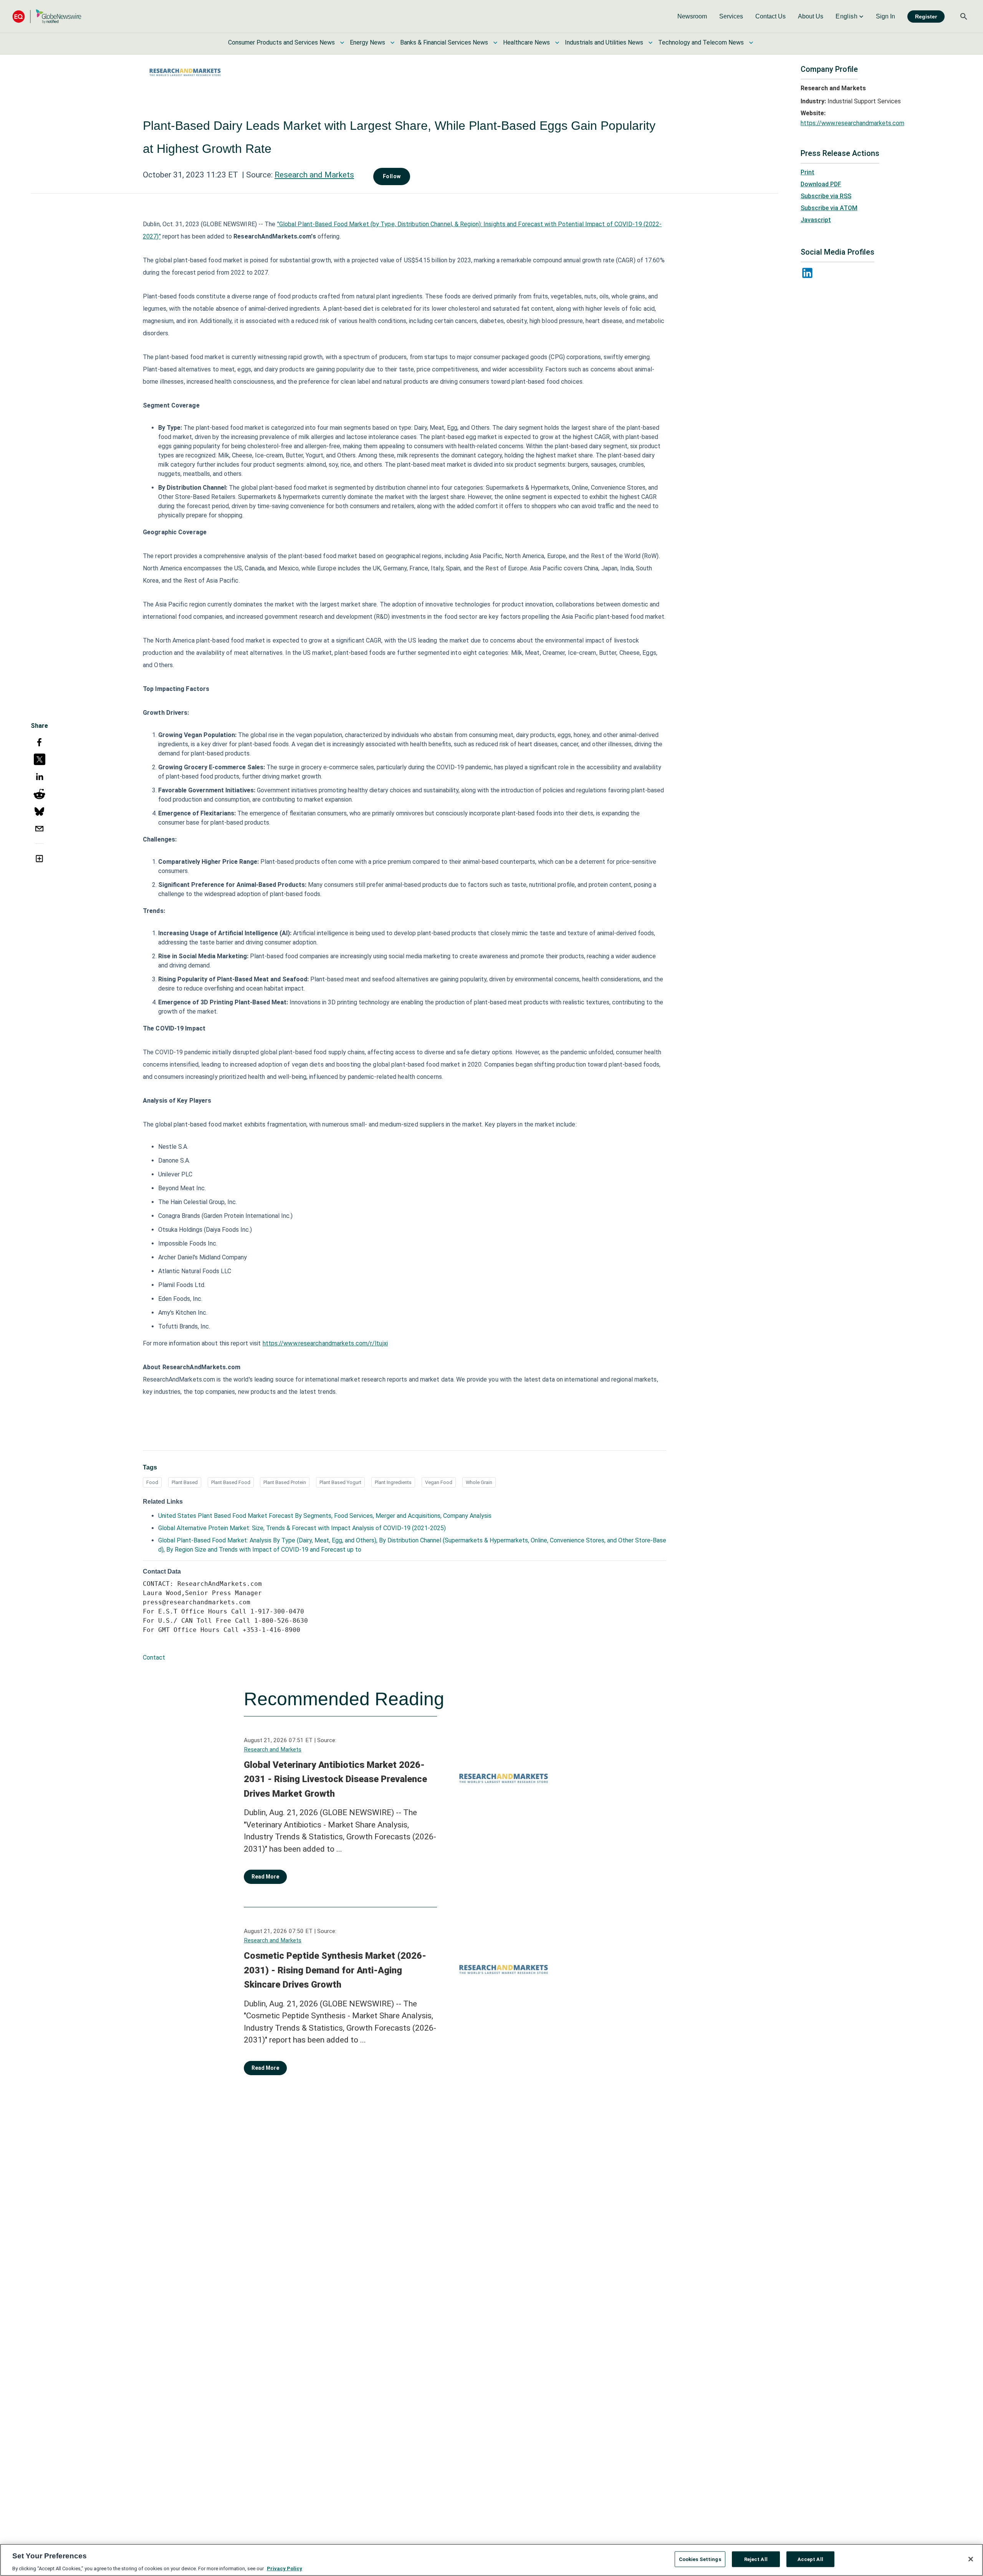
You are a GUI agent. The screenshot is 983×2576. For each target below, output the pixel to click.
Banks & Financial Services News (444, 42)
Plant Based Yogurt (340, 1482)
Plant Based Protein (285, 1482)
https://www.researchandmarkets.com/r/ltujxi (325, 1343)
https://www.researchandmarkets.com (852, 123)
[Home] (47, 16)
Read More (265, 1877)
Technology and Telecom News (701, 42)
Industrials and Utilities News (604, 42)
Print (808, 172)
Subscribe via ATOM (829, 208)
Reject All (756, 2559)
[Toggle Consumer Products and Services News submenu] (342, 43)
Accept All (810, 2559)
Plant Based (185, 1482)
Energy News (367, 42)
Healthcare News (526, 42)
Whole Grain (479, 1482)
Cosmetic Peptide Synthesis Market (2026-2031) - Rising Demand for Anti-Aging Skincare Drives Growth (335, 1970)
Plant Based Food (231, 1482)
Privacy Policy (285, 2568)
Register (926, 17)
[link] (692, 17)
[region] (491, 2560)
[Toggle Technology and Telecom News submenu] (751, 43)
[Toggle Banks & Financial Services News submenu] (495, 43)
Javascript (816, 220)
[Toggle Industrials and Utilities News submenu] (650, 43)
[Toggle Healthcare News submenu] (557, 43)
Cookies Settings (700, 2559)
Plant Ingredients (393, 1482)
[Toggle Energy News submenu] (392, 43)
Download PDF (821, 184)
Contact (154, 1657)
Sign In (885, 16)
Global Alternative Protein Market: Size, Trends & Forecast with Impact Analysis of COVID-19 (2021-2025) (302, 1528)
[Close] (971, 2559)
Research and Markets (314, 175)
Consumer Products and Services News (281, 42)
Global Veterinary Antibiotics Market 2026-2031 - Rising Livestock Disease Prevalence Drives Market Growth (335, 1779)
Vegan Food (439, 1482)
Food (152, 1482)
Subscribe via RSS (826, 196)
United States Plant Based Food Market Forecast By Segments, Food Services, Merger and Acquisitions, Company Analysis (325, 1516)
